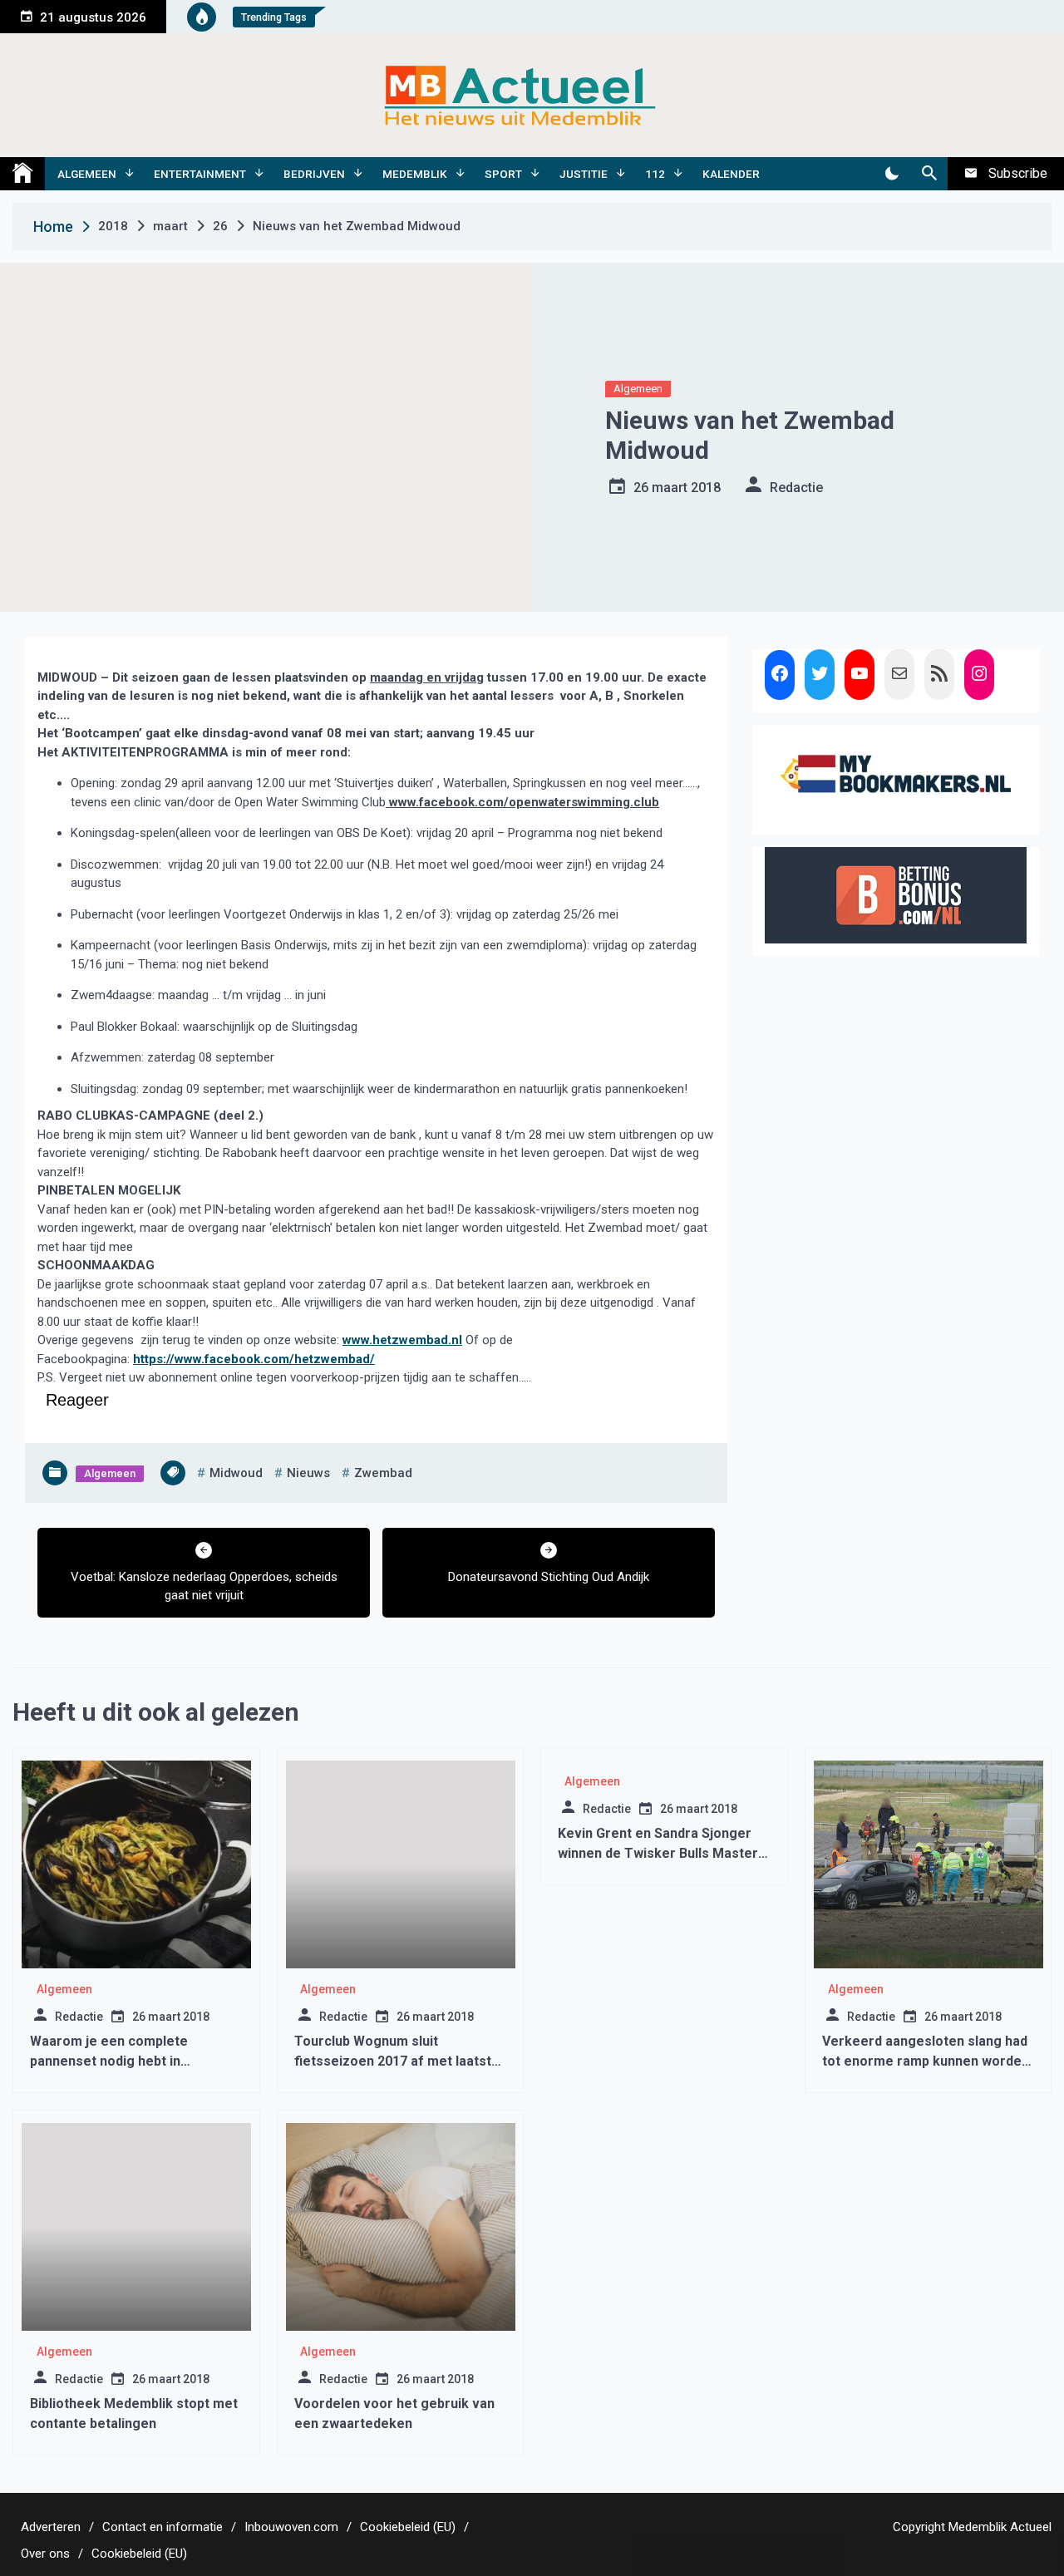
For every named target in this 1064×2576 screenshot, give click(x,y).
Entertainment (200, 174)
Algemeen (87, 174)
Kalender (731, 174)
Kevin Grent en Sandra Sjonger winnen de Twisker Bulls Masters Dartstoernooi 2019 (662, 1853)
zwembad (383, 1473)
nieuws (308, 1473)
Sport (503, 174)
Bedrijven (314, 174)
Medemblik (415, 174)
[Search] (929, 174)
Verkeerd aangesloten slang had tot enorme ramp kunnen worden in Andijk (926, 2061)
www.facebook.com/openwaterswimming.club (522, 802)
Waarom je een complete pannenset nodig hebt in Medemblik (109, 2061)
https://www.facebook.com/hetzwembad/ (254, 1359)
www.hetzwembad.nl (402, 1340)
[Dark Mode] (892, 174)
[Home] (22, 174)
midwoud (236, 1473)
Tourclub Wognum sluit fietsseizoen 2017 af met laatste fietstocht (397, 2061)
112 (655, 174)
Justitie (584, 174)
